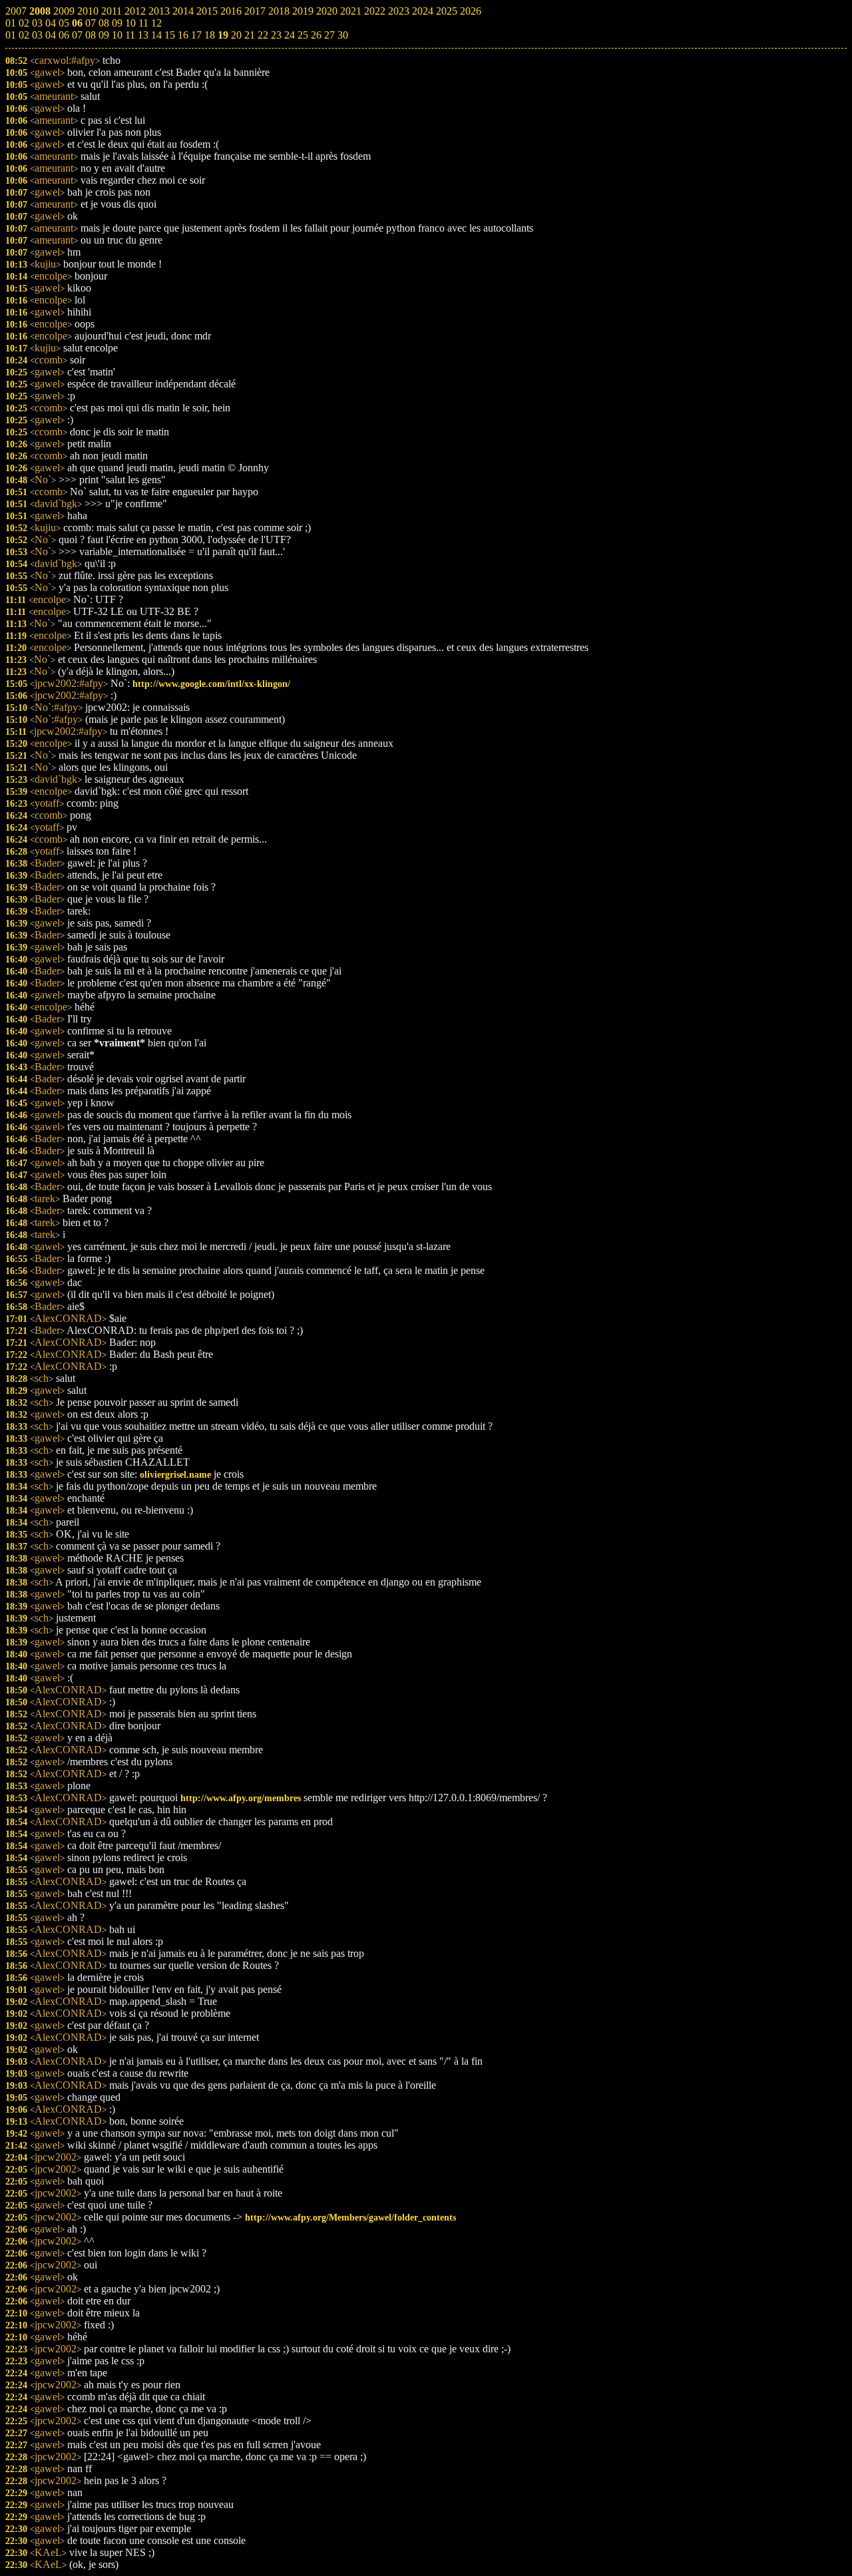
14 (156, 35)
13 (143, 35)
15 (170, 35)
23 (276, 35)
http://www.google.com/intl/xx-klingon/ (211, 684)
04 (51, 35)
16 (183, 35)
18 (210, 35)
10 (117, 35)
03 (37, 35)
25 (303, 35)
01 (11, 35)
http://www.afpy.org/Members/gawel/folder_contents (350, 2217)
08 (91, 35)
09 (104, 35)
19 (223, 35)
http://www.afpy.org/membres (241, 1798)
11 (130, 35)
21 (250, 35)
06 (64, 35)
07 (77, 35)
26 (316, 35)
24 (290, 35)
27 (329, 35)
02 (24, 35)
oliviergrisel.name (175, 1474)
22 (263, 35)
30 (343, 35)
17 (196, 35)
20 (236, 35)
